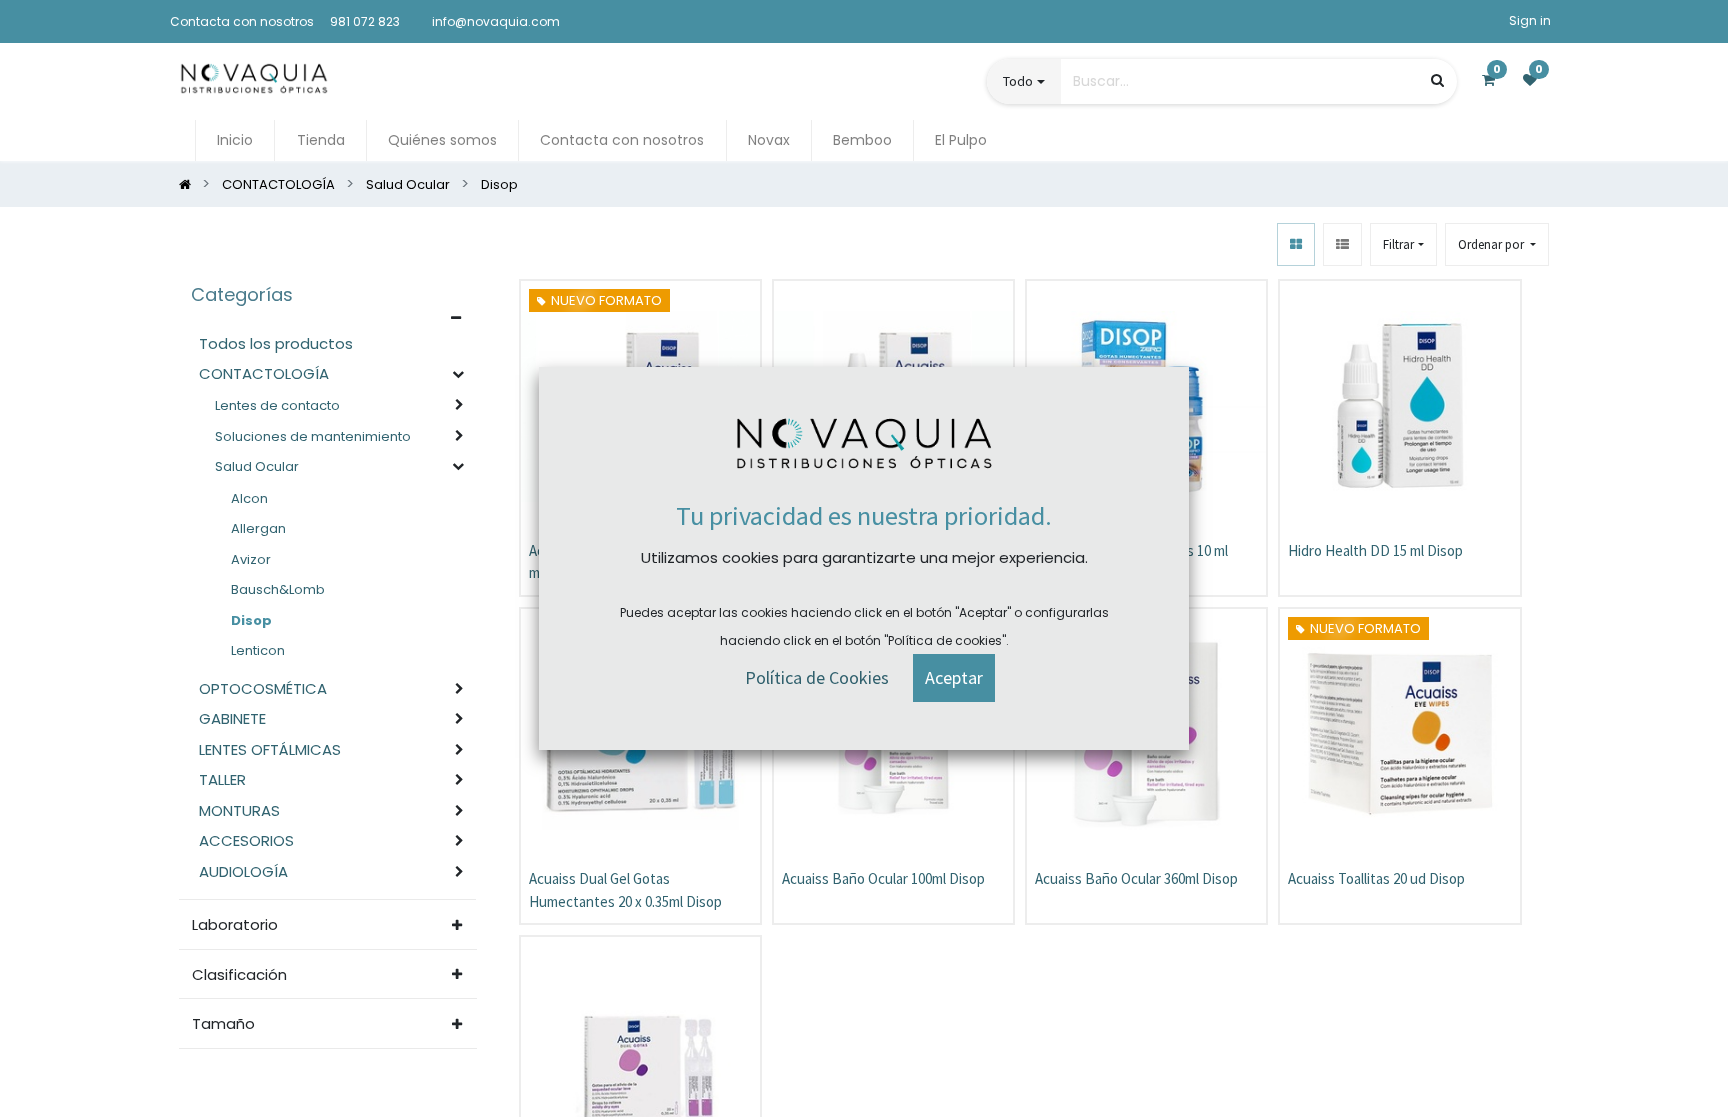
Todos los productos (276, 343)
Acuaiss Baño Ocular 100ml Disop (883, 878)
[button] (1497, 244)
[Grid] (1296, 244)
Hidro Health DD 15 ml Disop (1375, 550)
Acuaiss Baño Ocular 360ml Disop (1136, 878)
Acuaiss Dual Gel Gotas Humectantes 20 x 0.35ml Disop (625, 890)
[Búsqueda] (1437, 80)
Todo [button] (1018, 81)
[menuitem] (235, 140)
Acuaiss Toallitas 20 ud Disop (1376, 878)
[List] (1342, 244)
